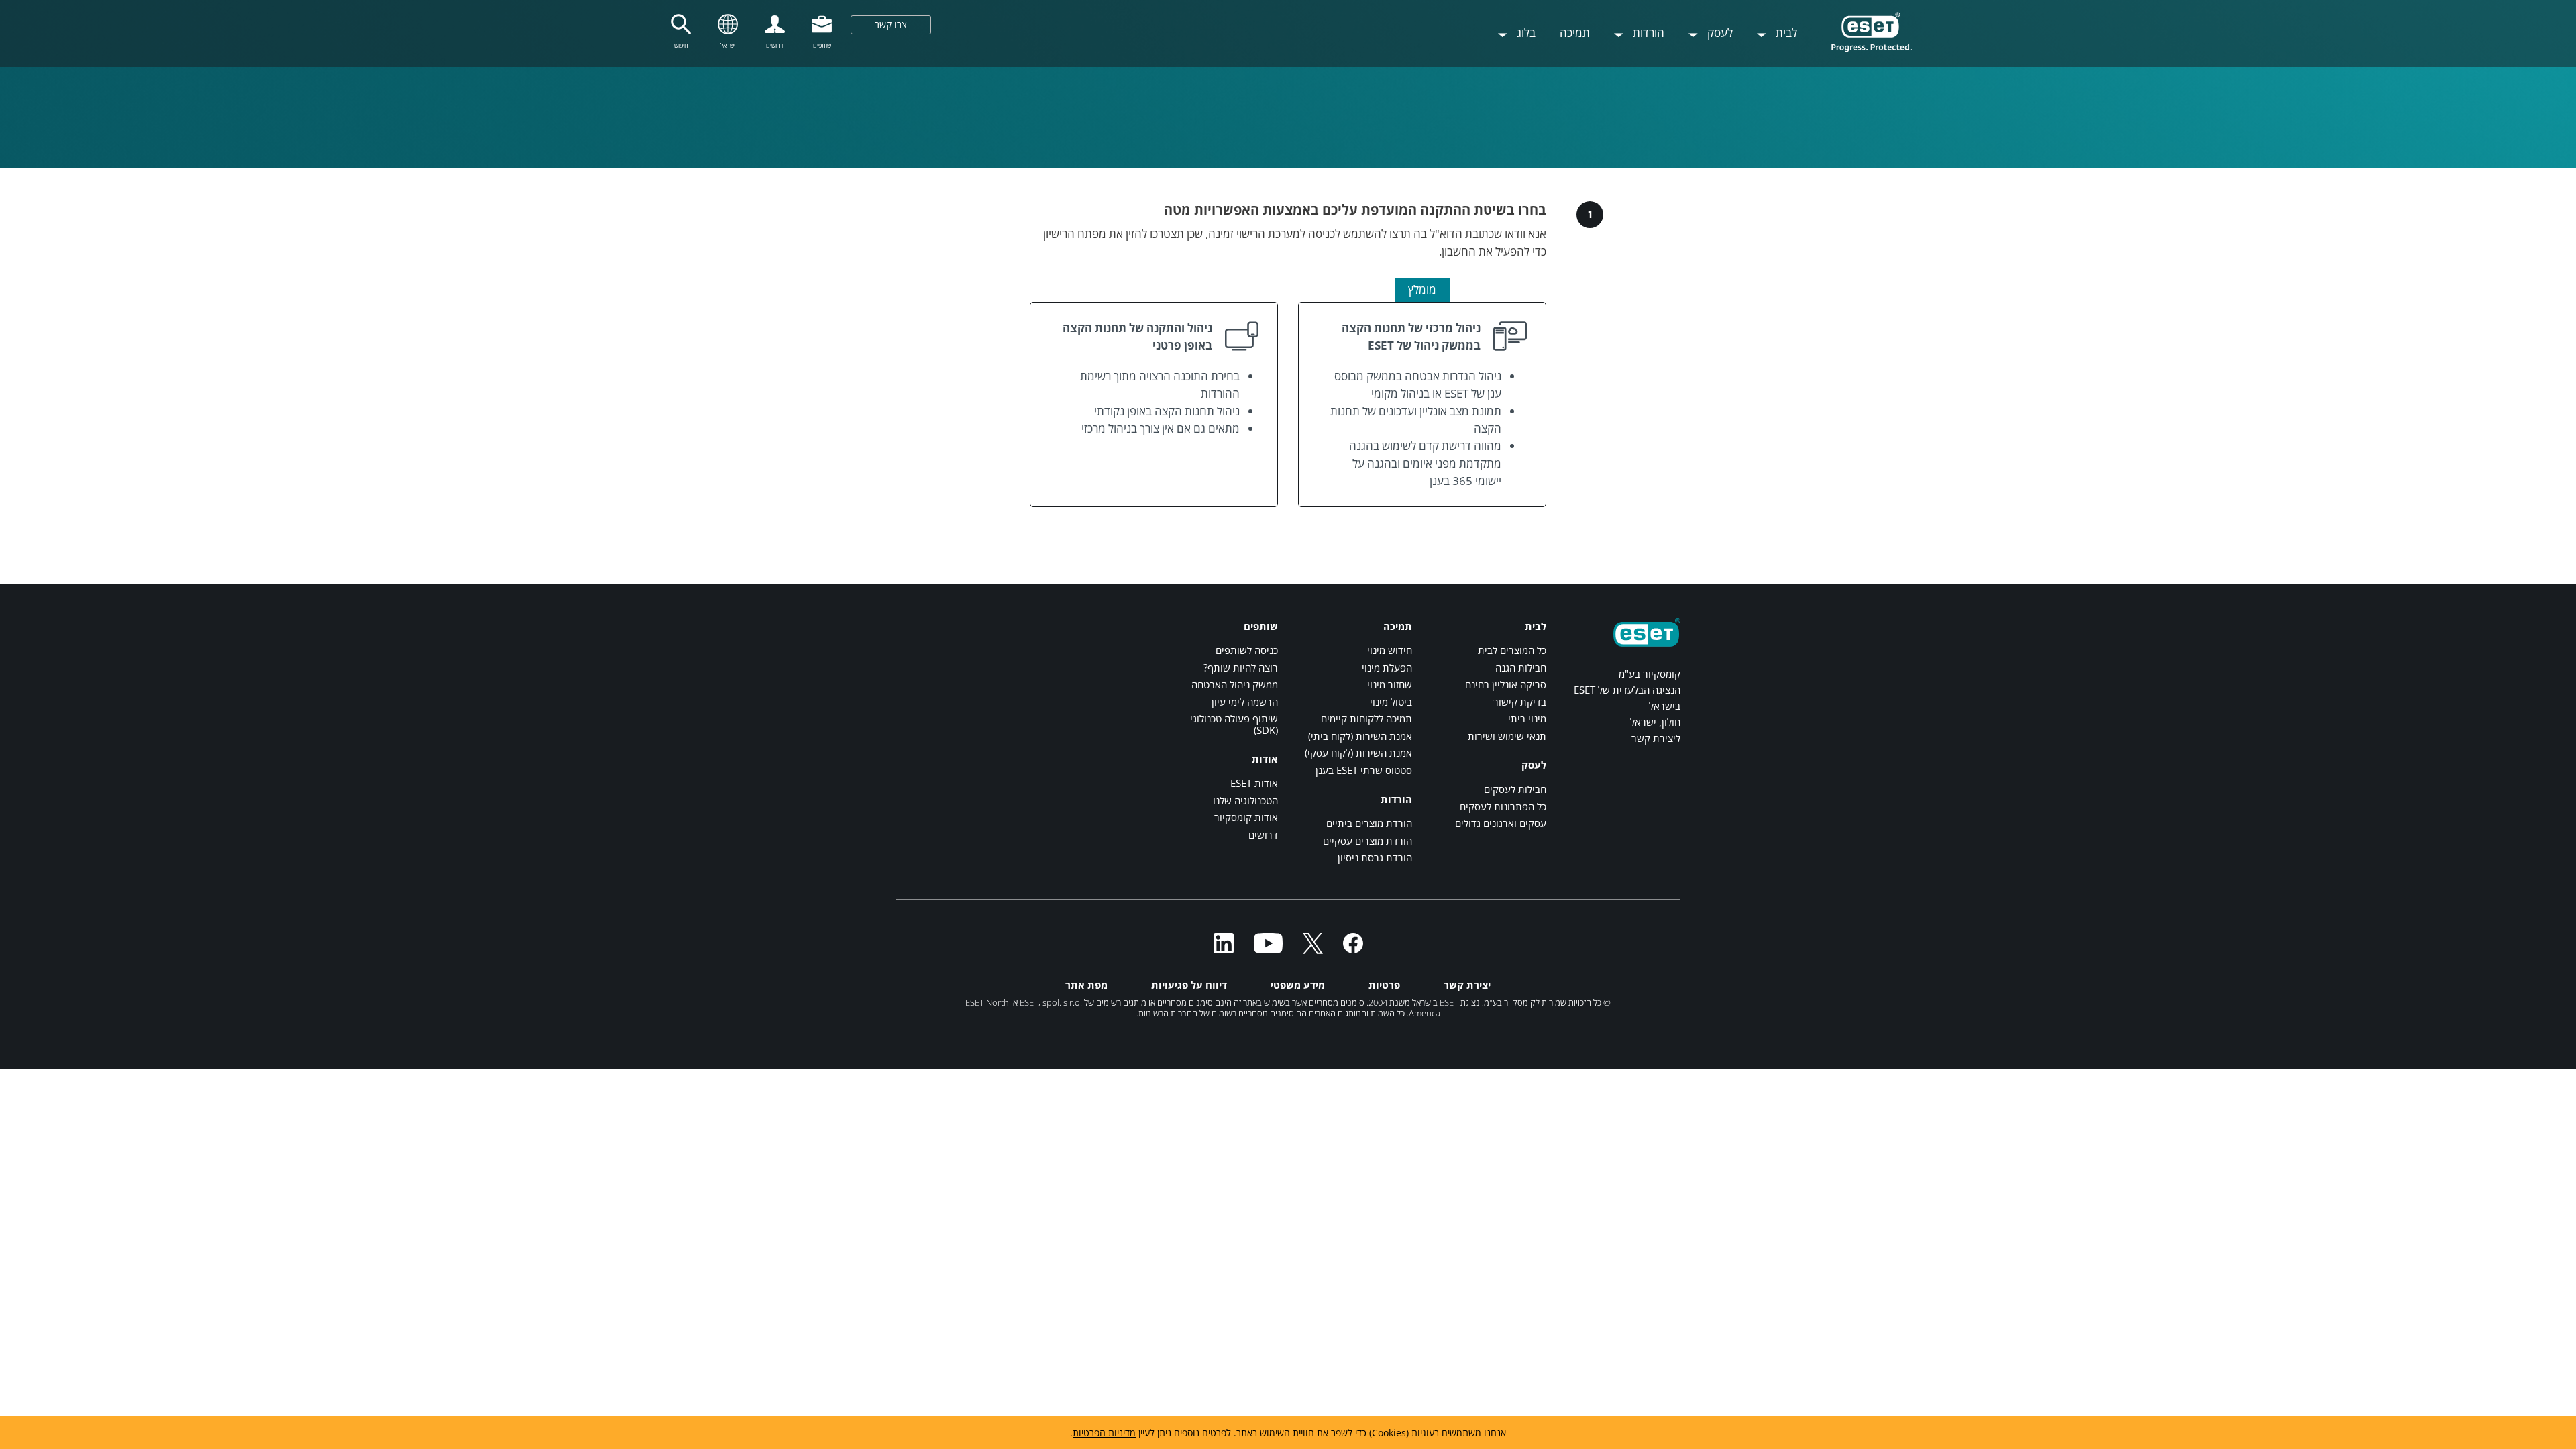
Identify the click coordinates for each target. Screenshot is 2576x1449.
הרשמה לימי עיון (1245, 702)
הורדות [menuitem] (1647, 33)
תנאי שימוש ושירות (1507, 736)
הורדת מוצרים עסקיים (1367, 841)
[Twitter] (1313, 949)
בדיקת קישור (1520, 702)
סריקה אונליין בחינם (1506, 684)
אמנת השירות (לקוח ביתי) (1360, 736)
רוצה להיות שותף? (1241, 667)
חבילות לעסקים (1515, 789)
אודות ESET (1254, 783)
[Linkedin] (1224, 949)
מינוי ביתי (1527, 718)
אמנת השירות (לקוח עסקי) (1358, 753)
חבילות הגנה (1521, 667)
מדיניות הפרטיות (1104, 1433)
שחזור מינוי (1390, 684)
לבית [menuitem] (1785, 33)
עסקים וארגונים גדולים (1501, 823)
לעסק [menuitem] (1719, 33)
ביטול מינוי (1391, 702)
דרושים (1263, 835)
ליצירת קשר (1656, 738)
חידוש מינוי (1390, 650)
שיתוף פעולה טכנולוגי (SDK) (1234, 724)
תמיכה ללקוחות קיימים (1366, 718)
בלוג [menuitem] (1525, 33)
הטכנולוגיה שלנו (1245, 800)
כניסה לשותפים (1247, 650)
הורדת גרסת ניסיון (1375, 857)
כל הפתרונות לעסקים (1503, 806)
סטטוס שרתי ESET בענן (1364, 770)
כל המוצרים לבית (1512, 650)
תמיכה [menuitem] (1575, 33)
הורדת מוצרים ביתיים (1369, 823)
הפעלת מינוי (1387, 667)
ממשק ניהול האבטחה (1235, 684)
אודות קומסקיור (1246, 817)
